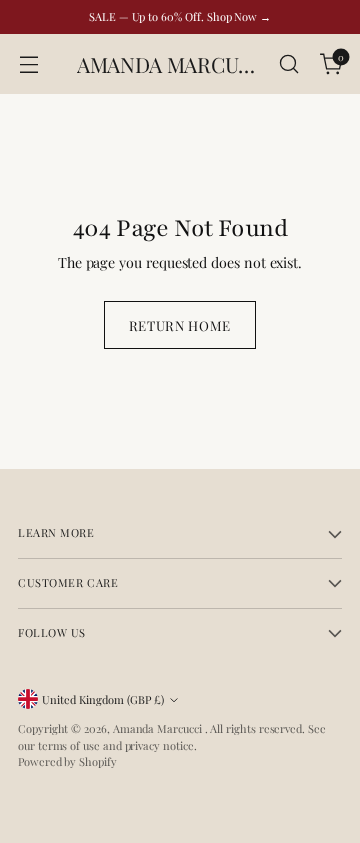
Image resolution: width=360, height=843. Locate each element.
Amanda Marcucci (159, 728)
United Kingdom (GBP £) (103, 699)
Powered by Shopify (67, 761)
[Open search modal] (288, 64)
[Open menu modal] (28, 64)
